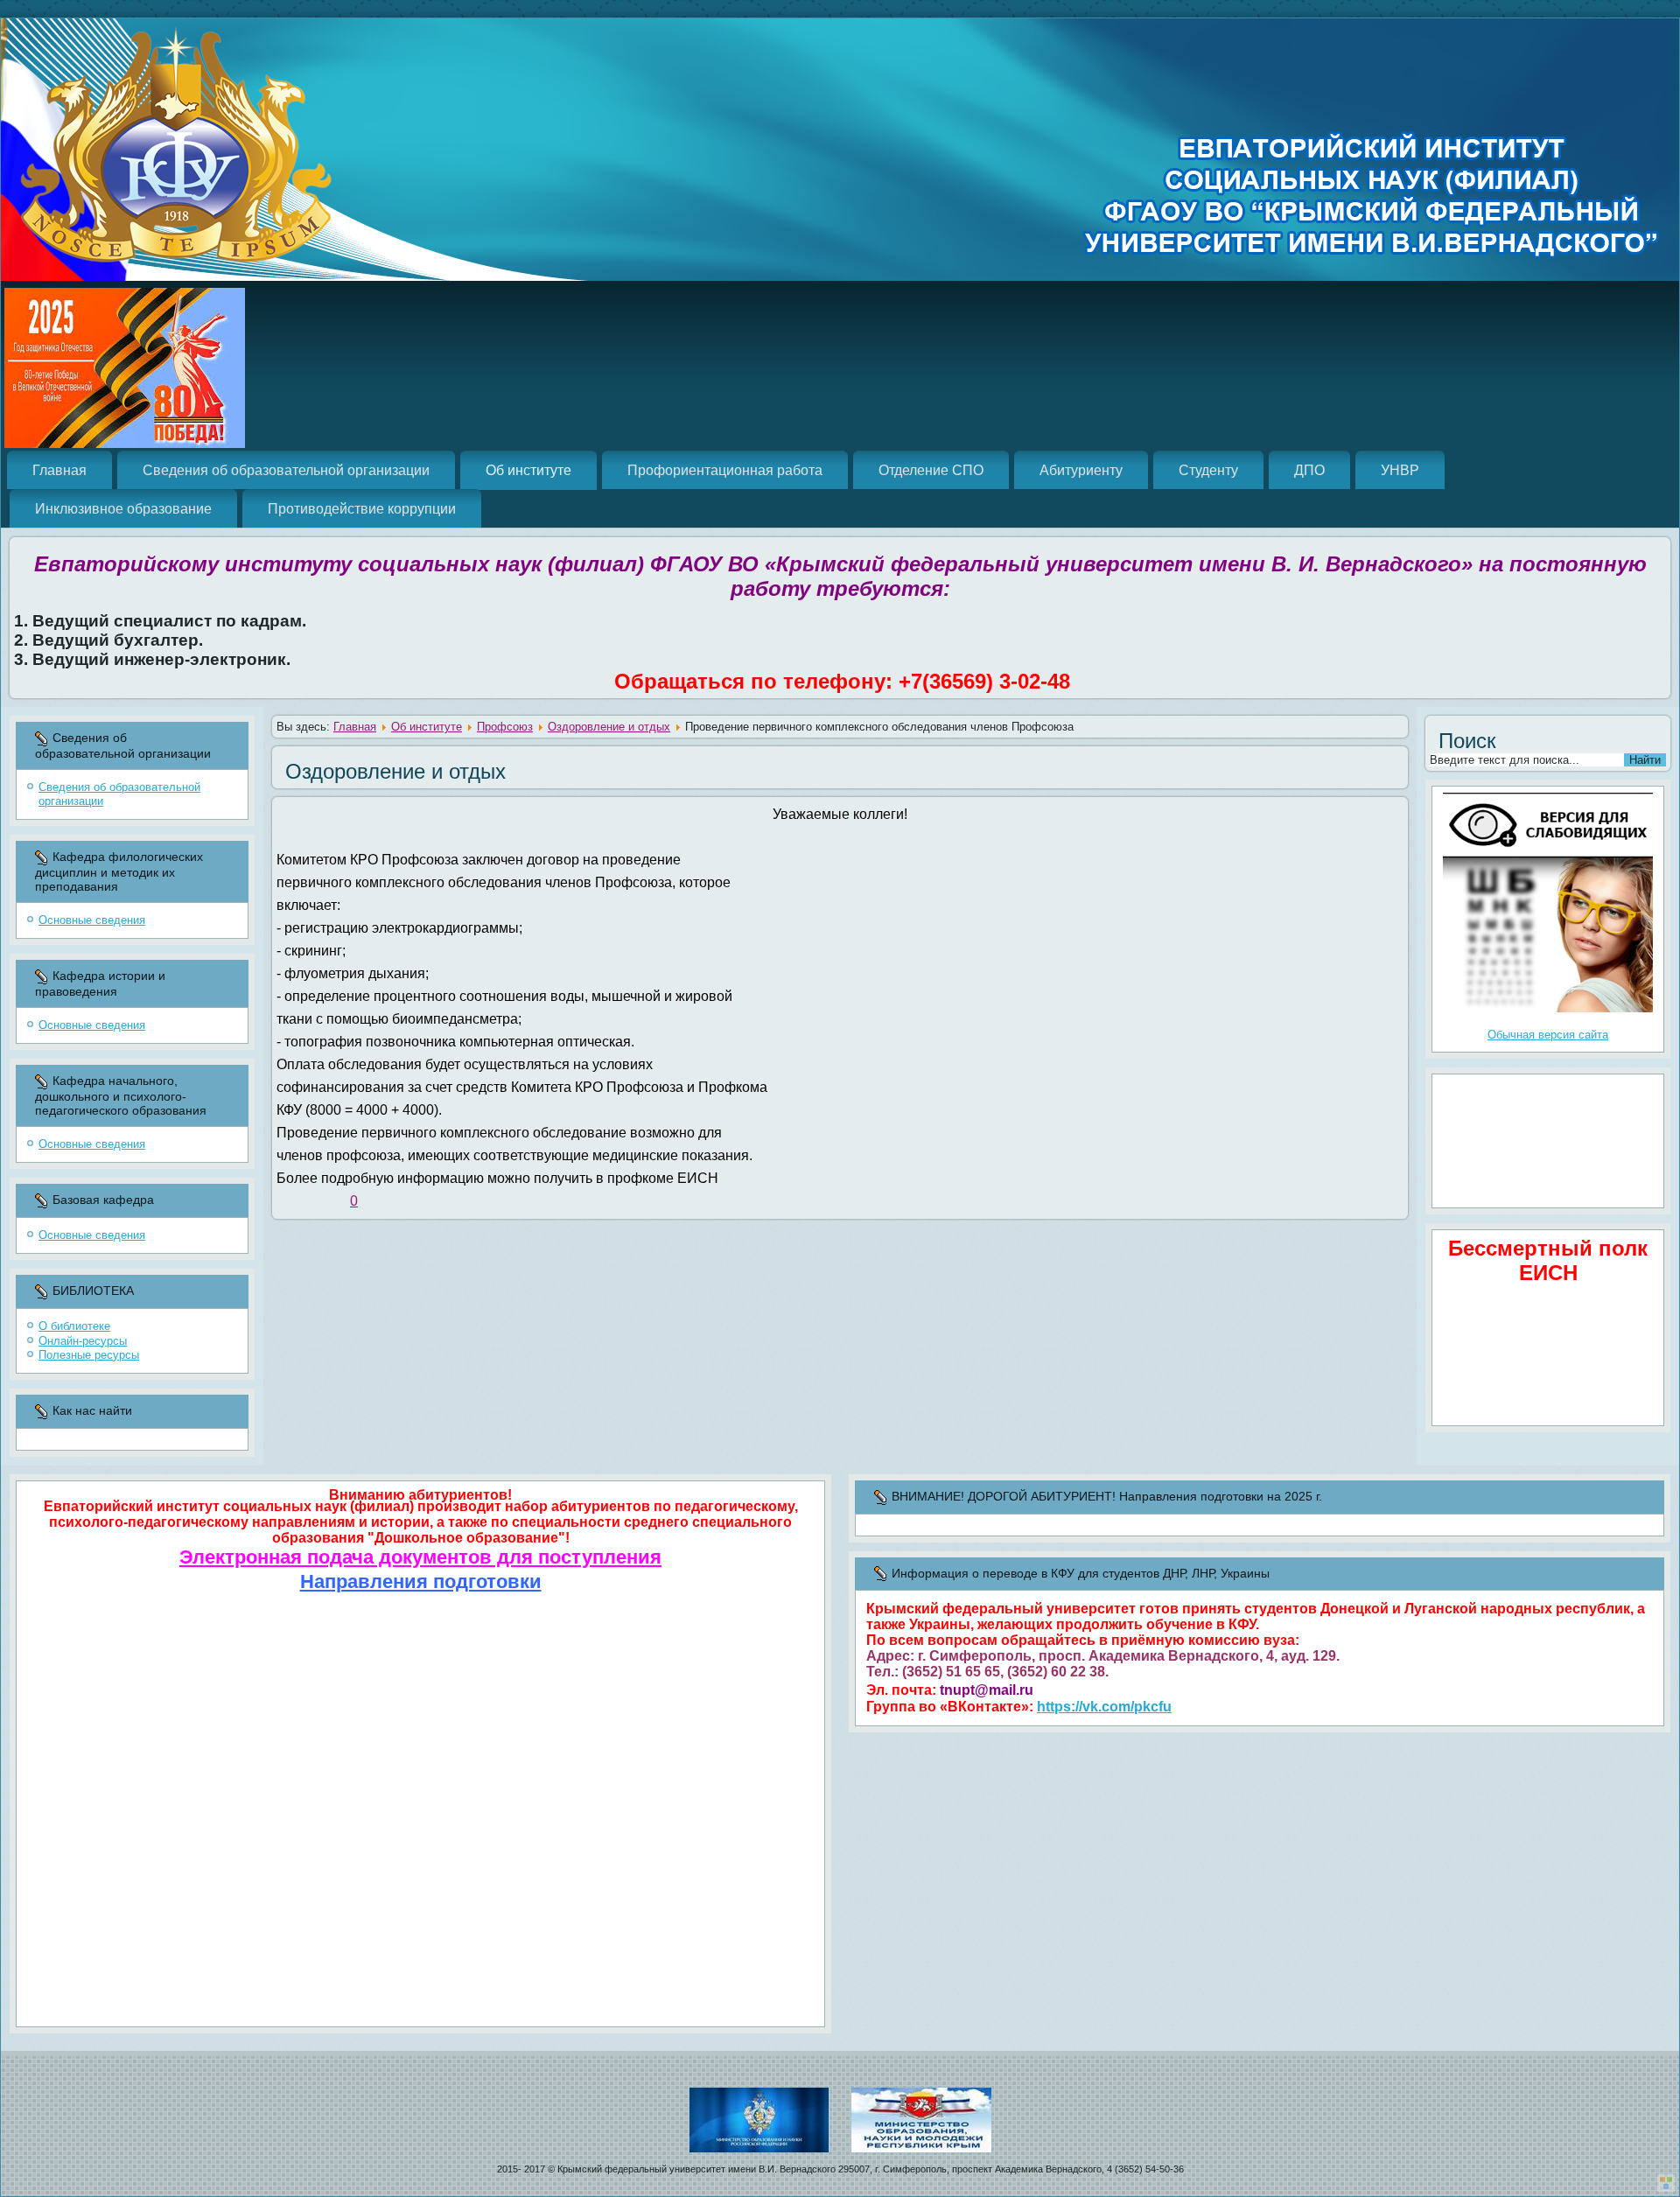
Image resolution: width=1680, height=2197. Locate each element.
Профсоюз (505, 727)
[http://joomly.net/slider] (1666, 2183)
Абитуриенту (1081, 470)
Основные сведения (92, 920)
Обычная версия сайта (1548, 1035)
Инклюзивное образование (123, 509)
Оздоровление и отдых (609, 727)
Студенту (1208, 470)
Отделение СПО (931, 470)
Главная (59, 470)
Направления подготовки (421, 1581)
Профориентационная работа (725, 470)
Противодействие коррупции (362, 509)
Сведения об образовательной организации (286, 470)
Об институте (528, 470)
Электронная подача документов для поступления (420, 1557)
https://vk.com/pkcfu (1104, 1707)
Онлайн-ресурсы (83, 1341)
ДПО (1309, 470)
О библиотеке (74, 1326)
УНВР (1400, 470)
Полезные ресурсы (89, 1355)
